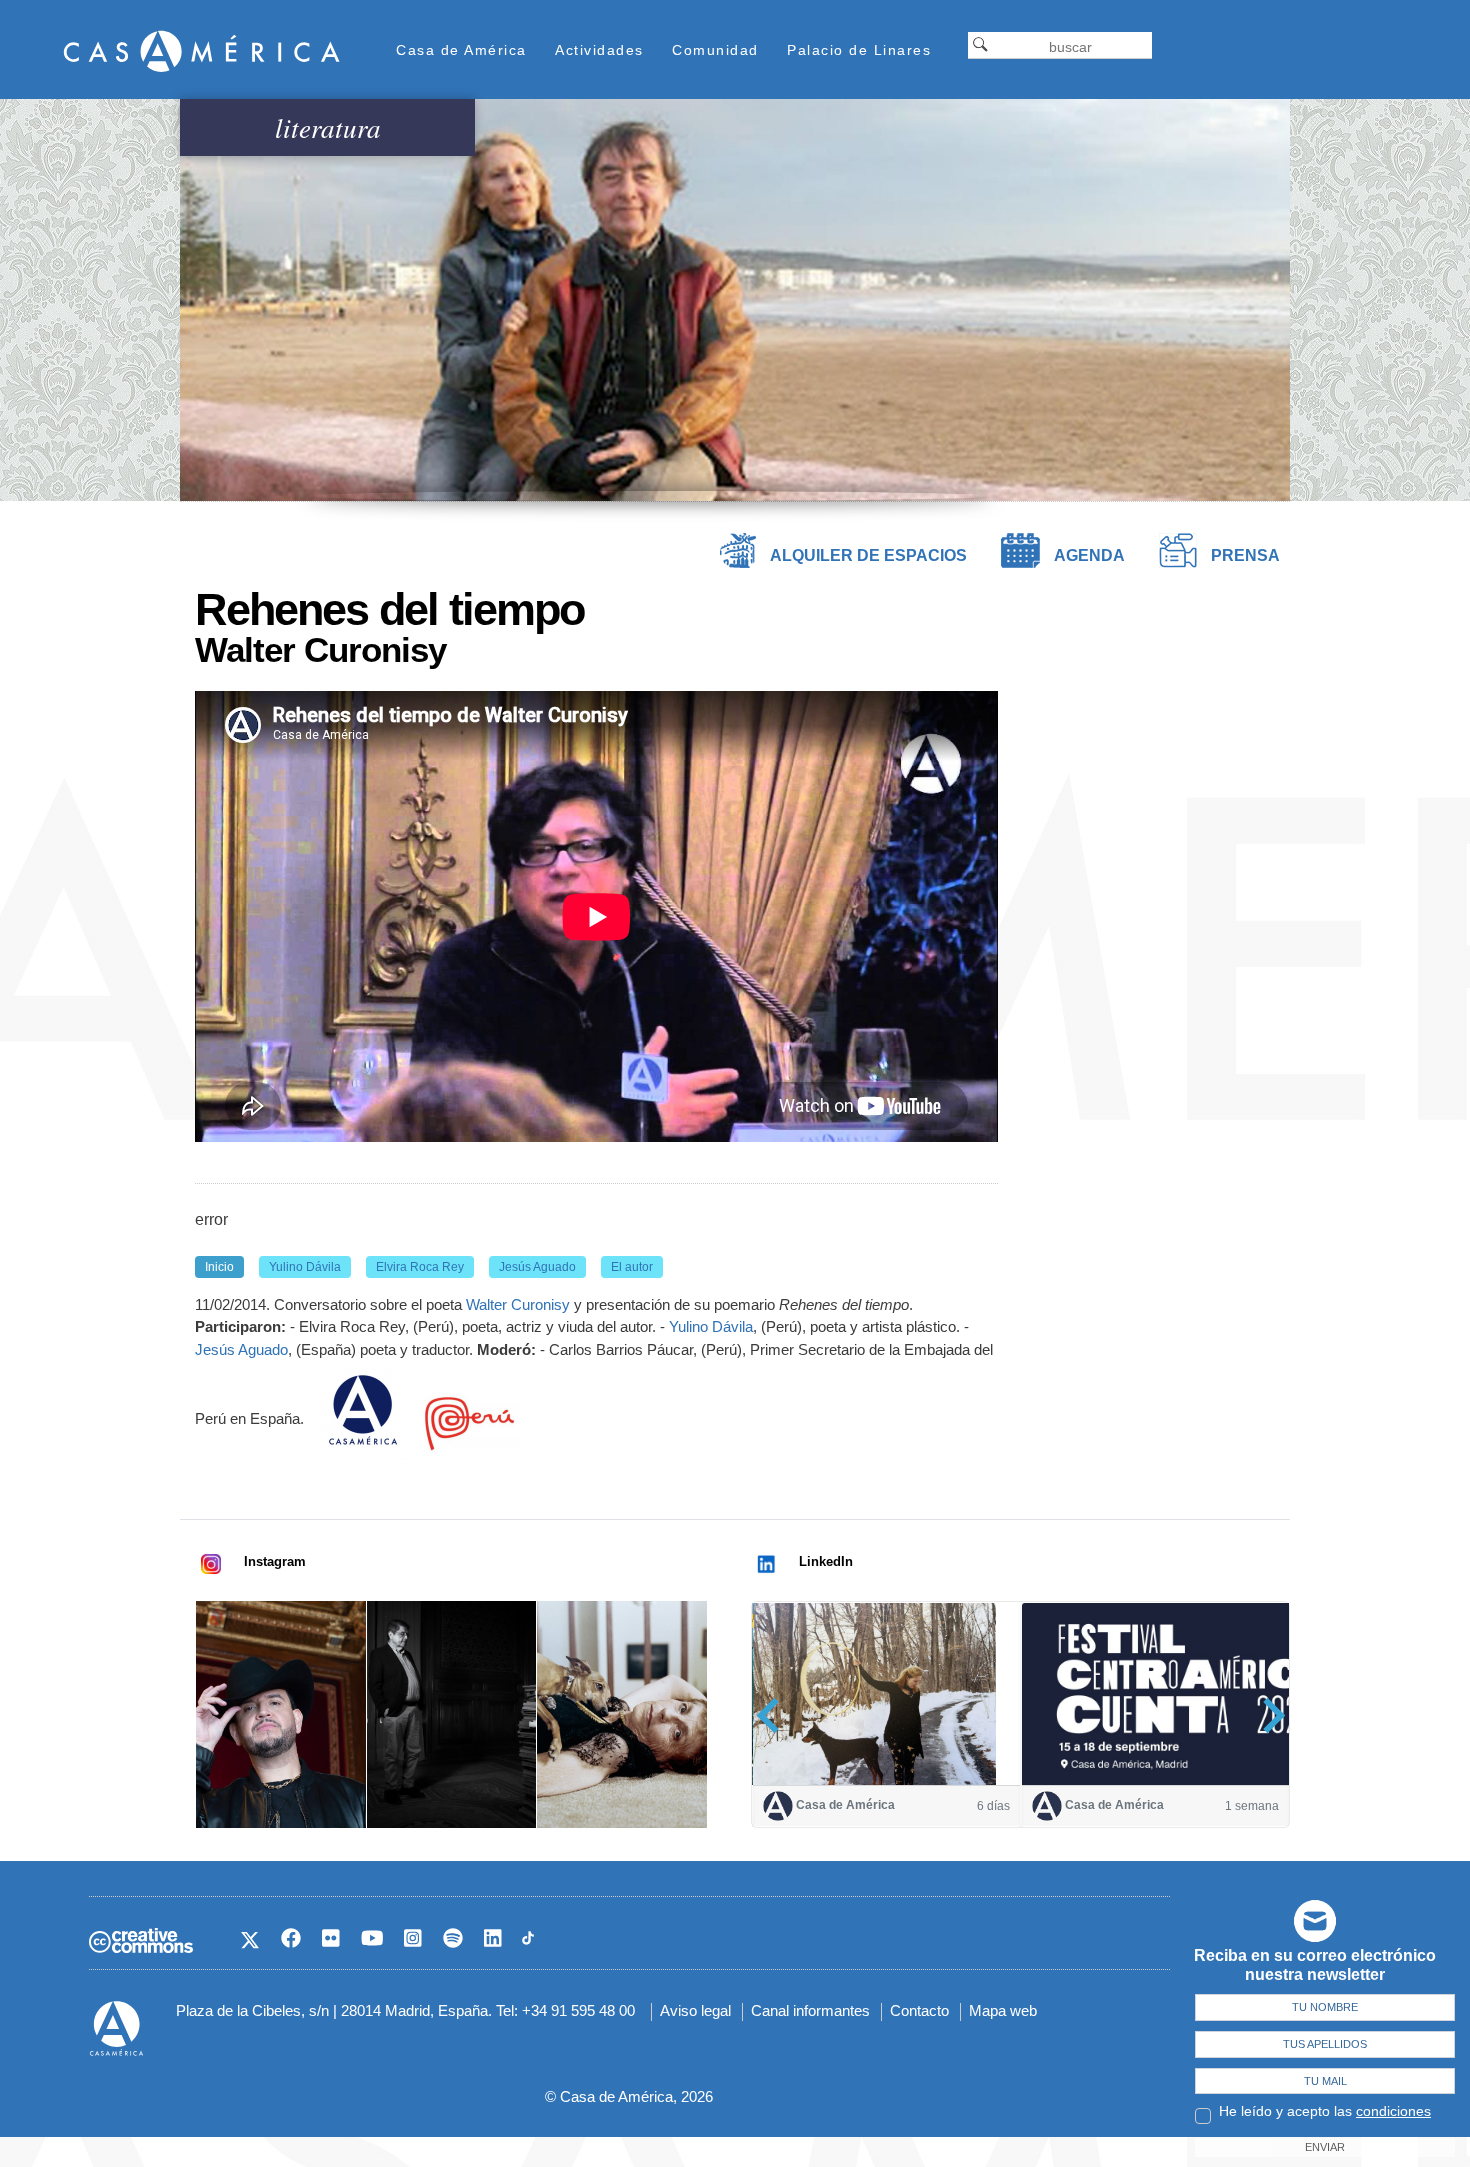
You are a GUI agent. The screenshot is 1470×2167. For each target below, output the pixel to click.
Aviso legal (695, 2010)
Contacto (919, 2010)
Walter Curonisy (518, 1304)
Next (1267, 1715)
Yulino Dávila (711, 1326)
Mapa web (1003, 2010)
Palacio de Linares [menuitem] (859, 50)
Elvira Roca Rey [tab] (420, 1267)
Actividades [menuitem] (599, 50)
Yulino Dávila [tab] (305, 1267)
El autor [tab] (632, 1267)
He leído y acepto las (1325, 2111)
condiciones (1393, 2111)
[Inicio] (202, 50)
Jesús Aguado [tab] (537, 1267)
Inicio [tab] (219, 1267)
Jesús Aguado (241, 1349)
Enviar (1325, 2147)
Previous (774, 1715)
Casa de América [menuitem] (461, 50)
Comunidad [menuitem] (715, 50)
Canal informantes (810, 2010)
